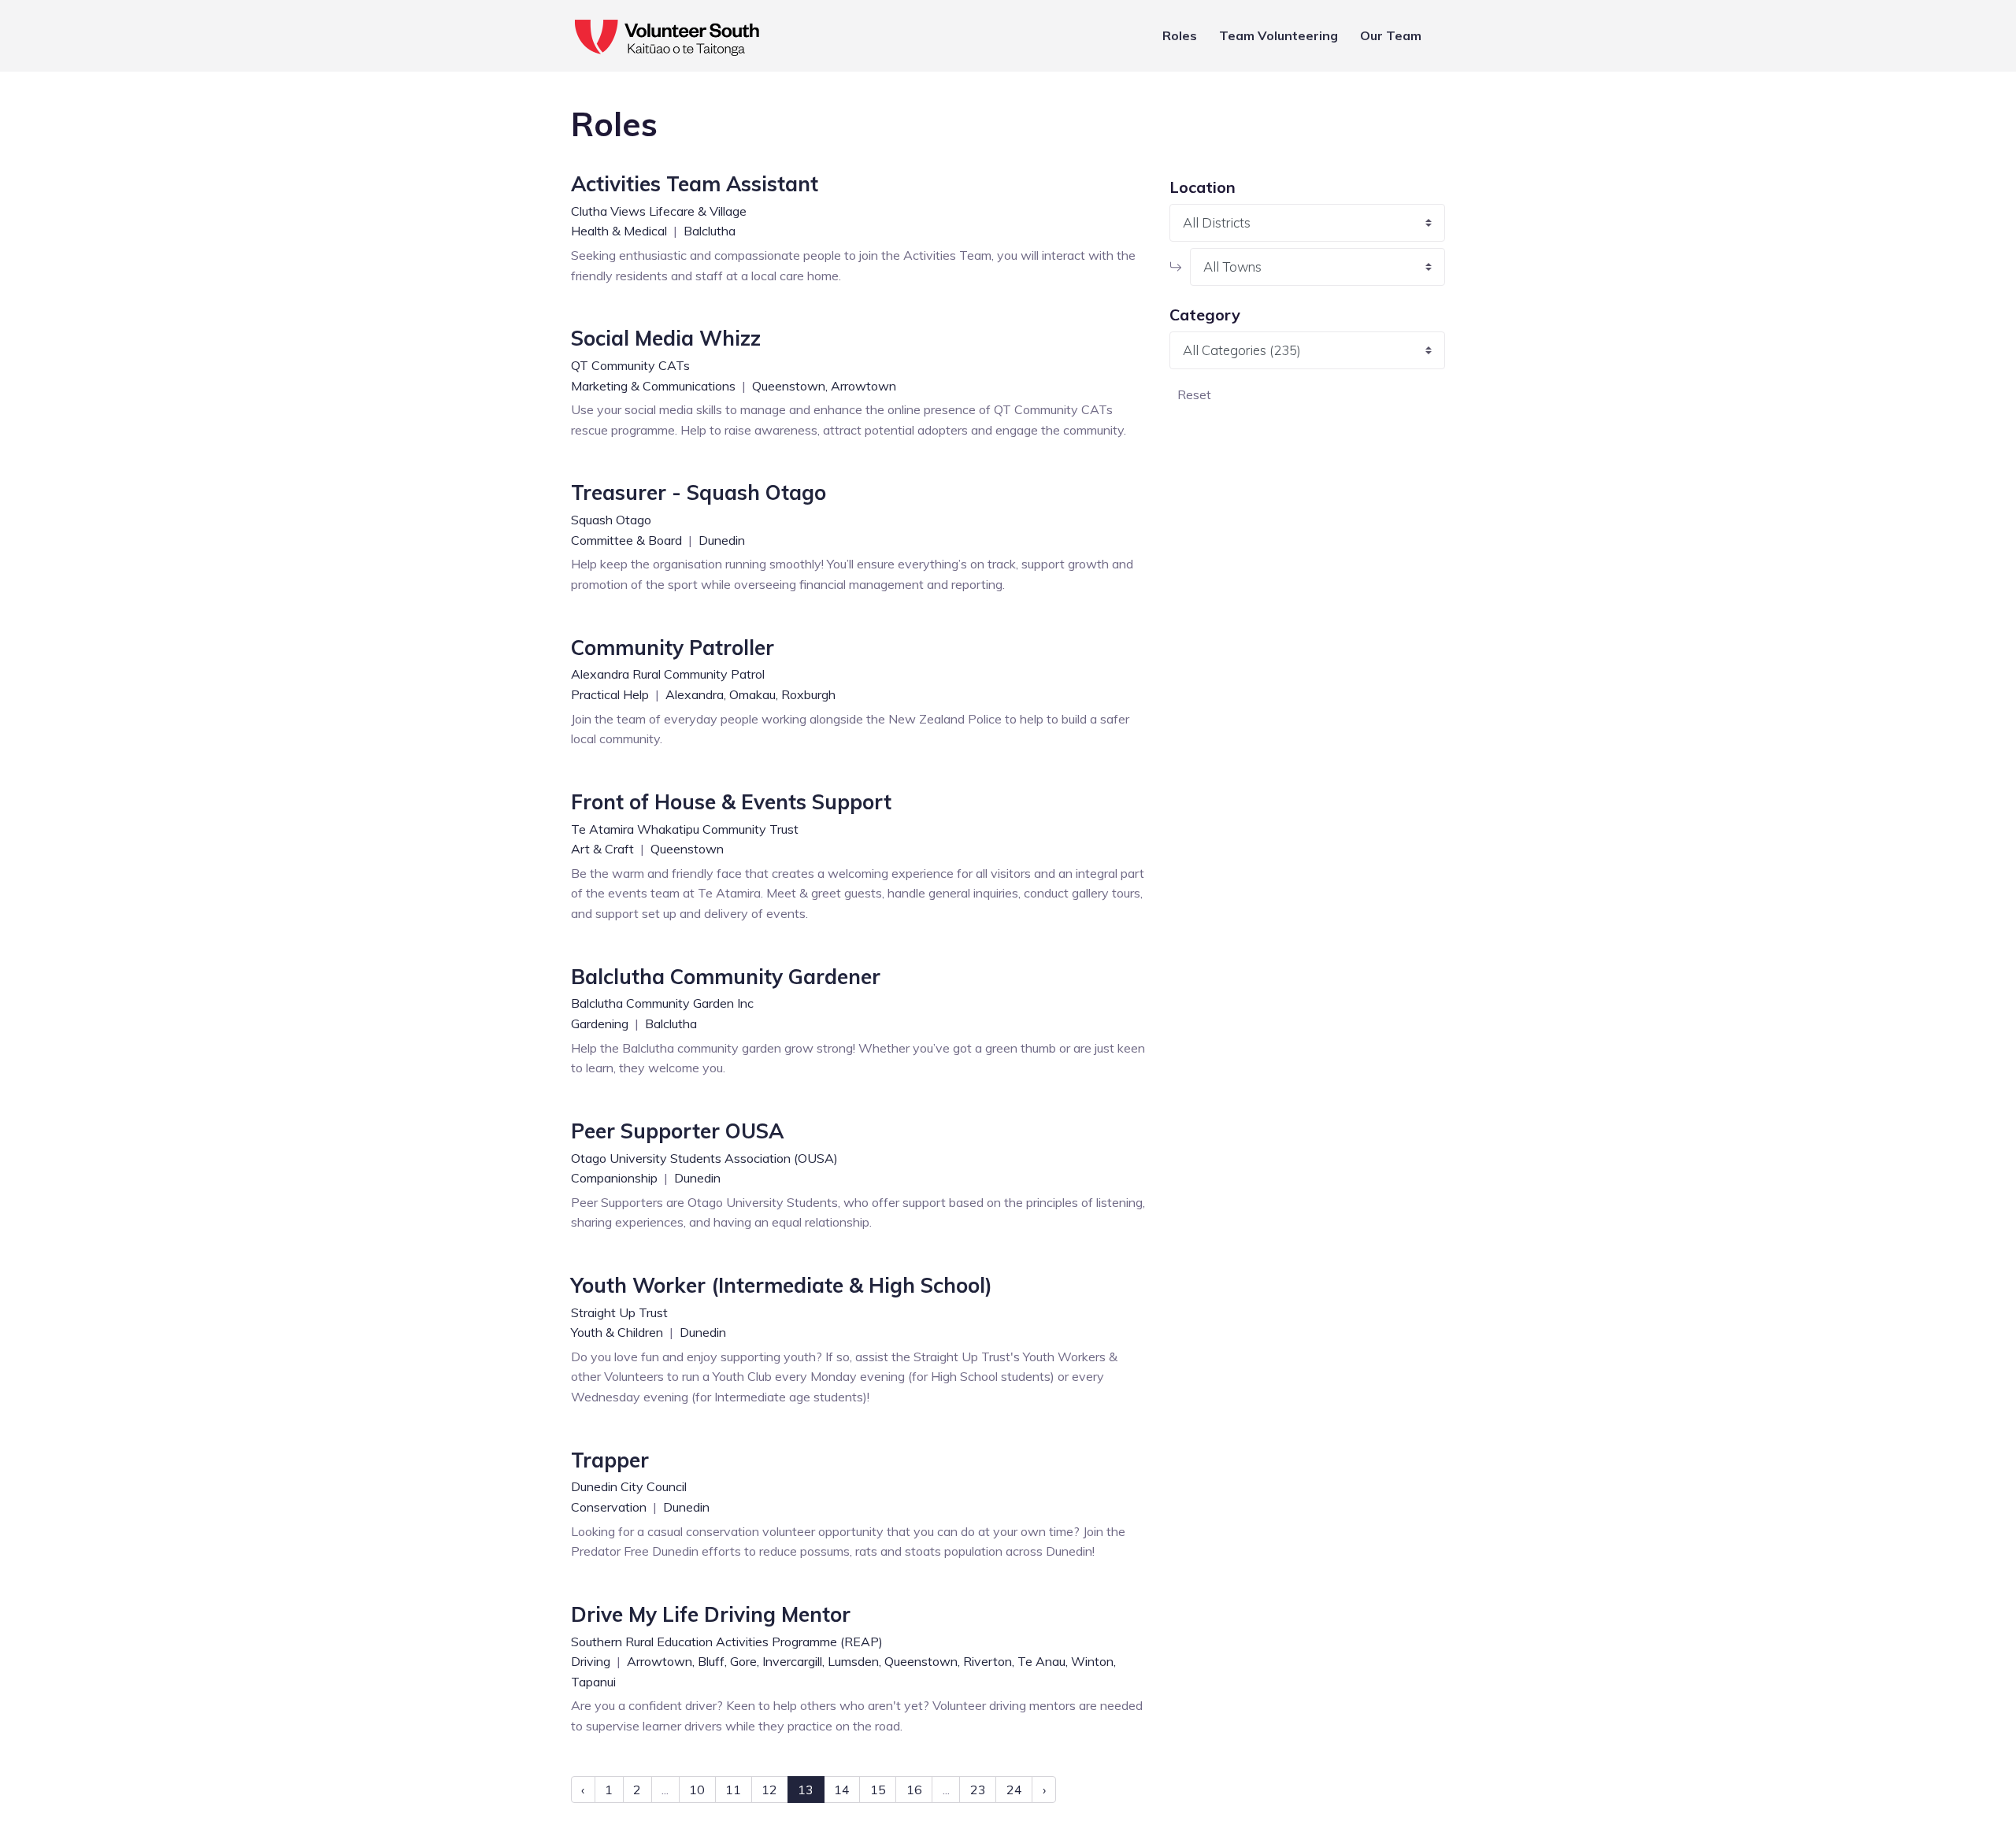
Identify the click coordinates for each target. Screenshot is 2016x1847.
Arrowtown (863, 386)
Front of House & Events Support (731, 802)
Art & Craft (604, 849)
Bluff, (712, 1661)
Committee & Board (628, 540)
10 (697, 1790)
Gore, (745, 1661)
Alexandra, (696, 694)
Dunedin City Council (629, 1486)
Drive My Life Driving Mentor (711, 1614)
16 (914, 1790)
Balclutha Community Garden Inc (662, 1003)
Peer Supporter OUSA (677, 1131)
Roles (1180, 35)
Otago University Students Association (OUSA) (704, 1158)
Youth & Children (619, 1332)
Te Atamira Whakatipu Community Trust (685, 829)
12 (769, 1790)
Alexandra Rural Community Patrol (668, 674)
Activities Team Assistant (695, 184)
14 (842, 1790)
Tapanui (593, 1682)
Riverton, (989, 1661)
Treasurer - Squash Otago (699, 492)
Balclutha (710, 231)
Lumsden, (854, 1661)
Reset (1194, 394)
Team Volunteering (1279, 35)
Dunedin (722, 540)
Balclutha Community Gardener (726, 977)
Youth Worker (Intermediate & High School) (782, 1285)
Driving (592, 1661)
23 (978, 1790)
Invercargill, (793, 1661)
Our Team (1391, 35)
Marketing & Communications (655, 386)
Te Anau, (1043, 1661)
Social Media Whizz (666, 338)
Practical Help (611, 694)
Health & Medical (621, 231)
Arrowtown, (661, 1661)
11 (733, 1790)
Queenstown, (790, 386)
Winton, (1093, 1661)
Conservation (610, 1507)
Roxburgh (808, 694)
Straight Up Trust (619, 1312)
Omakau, (754, 694)
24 (1014, 1790)
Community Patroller (673, 648)
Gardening (601, 1023)
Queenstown (687, 849)
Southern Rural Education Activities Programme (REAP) (727, 1642)
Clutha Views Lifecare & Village (659, 211)
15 (878, 1790)
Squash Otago (611, 520)
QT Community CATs (630, 365)
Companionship (616, 1178)
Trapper (610, 1460)
